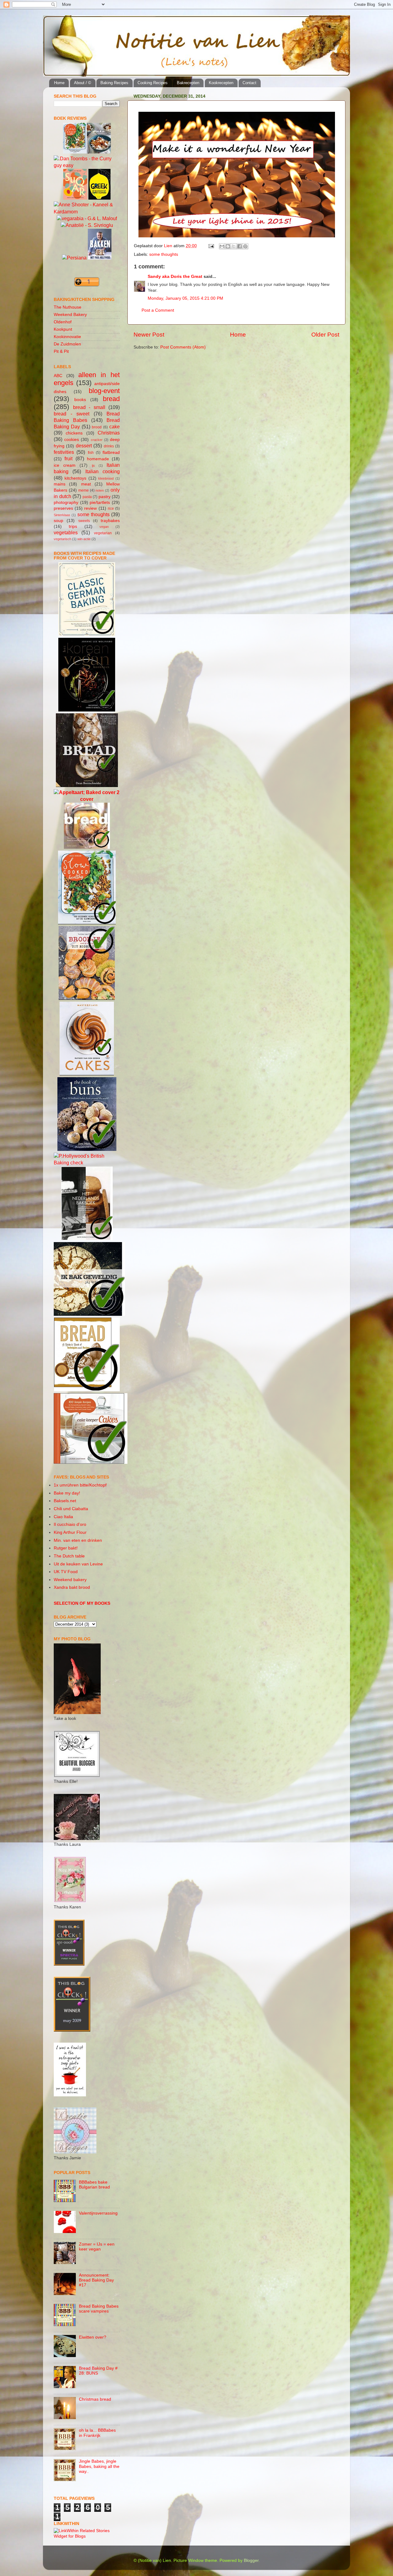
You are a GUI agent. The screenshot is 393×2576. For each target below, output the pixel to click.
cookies (72, 440)
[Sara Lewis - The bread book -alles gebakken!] (87, 847)
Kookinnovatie (67, 337)
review (90, 508)
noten (100, 490)
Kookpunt (63, 329)
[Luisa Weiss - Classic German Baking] (87, 634)
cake (115, 427)
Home (59, 83)
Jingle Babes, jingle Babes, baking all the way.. (99, 2466)
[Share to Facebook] (239, 246)
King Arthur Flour (70, 1532)
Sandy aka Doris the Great (175, 277)
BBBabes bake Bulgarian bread (94, 2185)
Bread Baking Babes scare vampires (99, 2309)
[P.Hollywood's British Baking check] (87, 1163)
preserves (63, 508)
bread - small (89, 407)
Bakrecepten (188, 83)
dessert (84, 446)
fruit (68, 458)
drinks (109, 446)
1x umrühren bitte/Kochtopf (80, 1485)
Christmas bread (95, 2399)
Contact (249, 83)
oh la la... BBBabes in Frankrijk (97, 2433)
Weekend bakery (70, 1580)
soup (58, 521)
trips (73, 526)
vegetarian (103, 533)
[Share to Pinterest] (245, 246)
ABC (58, 376)
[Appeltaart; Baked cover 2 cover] (87, 799)
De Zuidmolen (67, 344)
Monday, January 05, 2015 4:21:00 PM (185, 298)
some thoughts (164, 254)
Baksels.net (65, 1501)
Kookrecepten (221, 83)
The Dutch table (69, 1556)
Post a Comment (158, 310)
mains (60, 484)
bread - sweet (72, 414)
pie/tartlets (100, 503)
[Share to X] (234, 246)
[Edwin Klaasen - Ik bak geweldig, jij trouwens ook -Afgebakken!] (89, 1314)
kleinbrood (106, 478)
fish (91, 453)
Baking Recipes (114, 83)
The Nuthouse (68, 307)
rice (111, 509)
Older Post (325, 335)
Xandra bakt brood (72, 1587)
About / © (83, 83)
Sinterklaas (62, 515)
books (80, 400)
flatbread (111, 452)
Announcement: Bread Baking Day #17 (96, 2280)
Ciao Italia (63, 1517)
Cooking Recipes (153, 83)
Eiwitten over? (93, 2337)
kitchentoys (75, 478)
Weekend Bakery (70, 315)
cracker (97, 440)
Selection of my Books (82, 1603)
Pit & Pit (61, 351)
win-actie (84, 539)
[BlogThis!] (228, 246)
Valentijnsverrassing (98, 2213)
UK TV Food (66, 1572)
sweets (84, 521)
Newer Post (149, 335)
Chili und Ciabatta (71, 1509)
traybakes (110, 521)
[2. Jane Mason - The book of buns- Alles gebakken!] (87, 1149)
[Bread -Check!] (87, 1390)
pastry (105, 497)
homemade (98, 459)
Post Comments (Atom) (183, 347)
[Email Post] (211, 246)
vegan (104, 527)
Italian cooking (103, 471)
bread (111, 399)
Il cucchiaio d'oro (70, 1524)
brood (97, 427)
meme (84, 490)
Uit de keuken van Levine (78, 1564)
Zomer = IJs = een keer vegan (97, 2247)
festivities (64, 452)
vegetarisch (62, 539)
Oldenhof (63, 322)
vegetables (66, 532)
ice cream (65, 465)
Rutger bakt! (66, 1548)
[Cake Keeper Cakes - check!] (91, 1462)
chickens (74, 433)
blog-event (104, 391)
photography (66, 503)
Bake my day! (67, 1493)
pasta (87, 497)
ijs (93, 466)
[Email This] (222, 246)
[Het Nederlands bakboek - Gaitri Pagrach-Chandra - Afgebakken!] (87, 1239)
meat (86, 484)
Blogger (251, 2560)
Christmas (109, 433)
